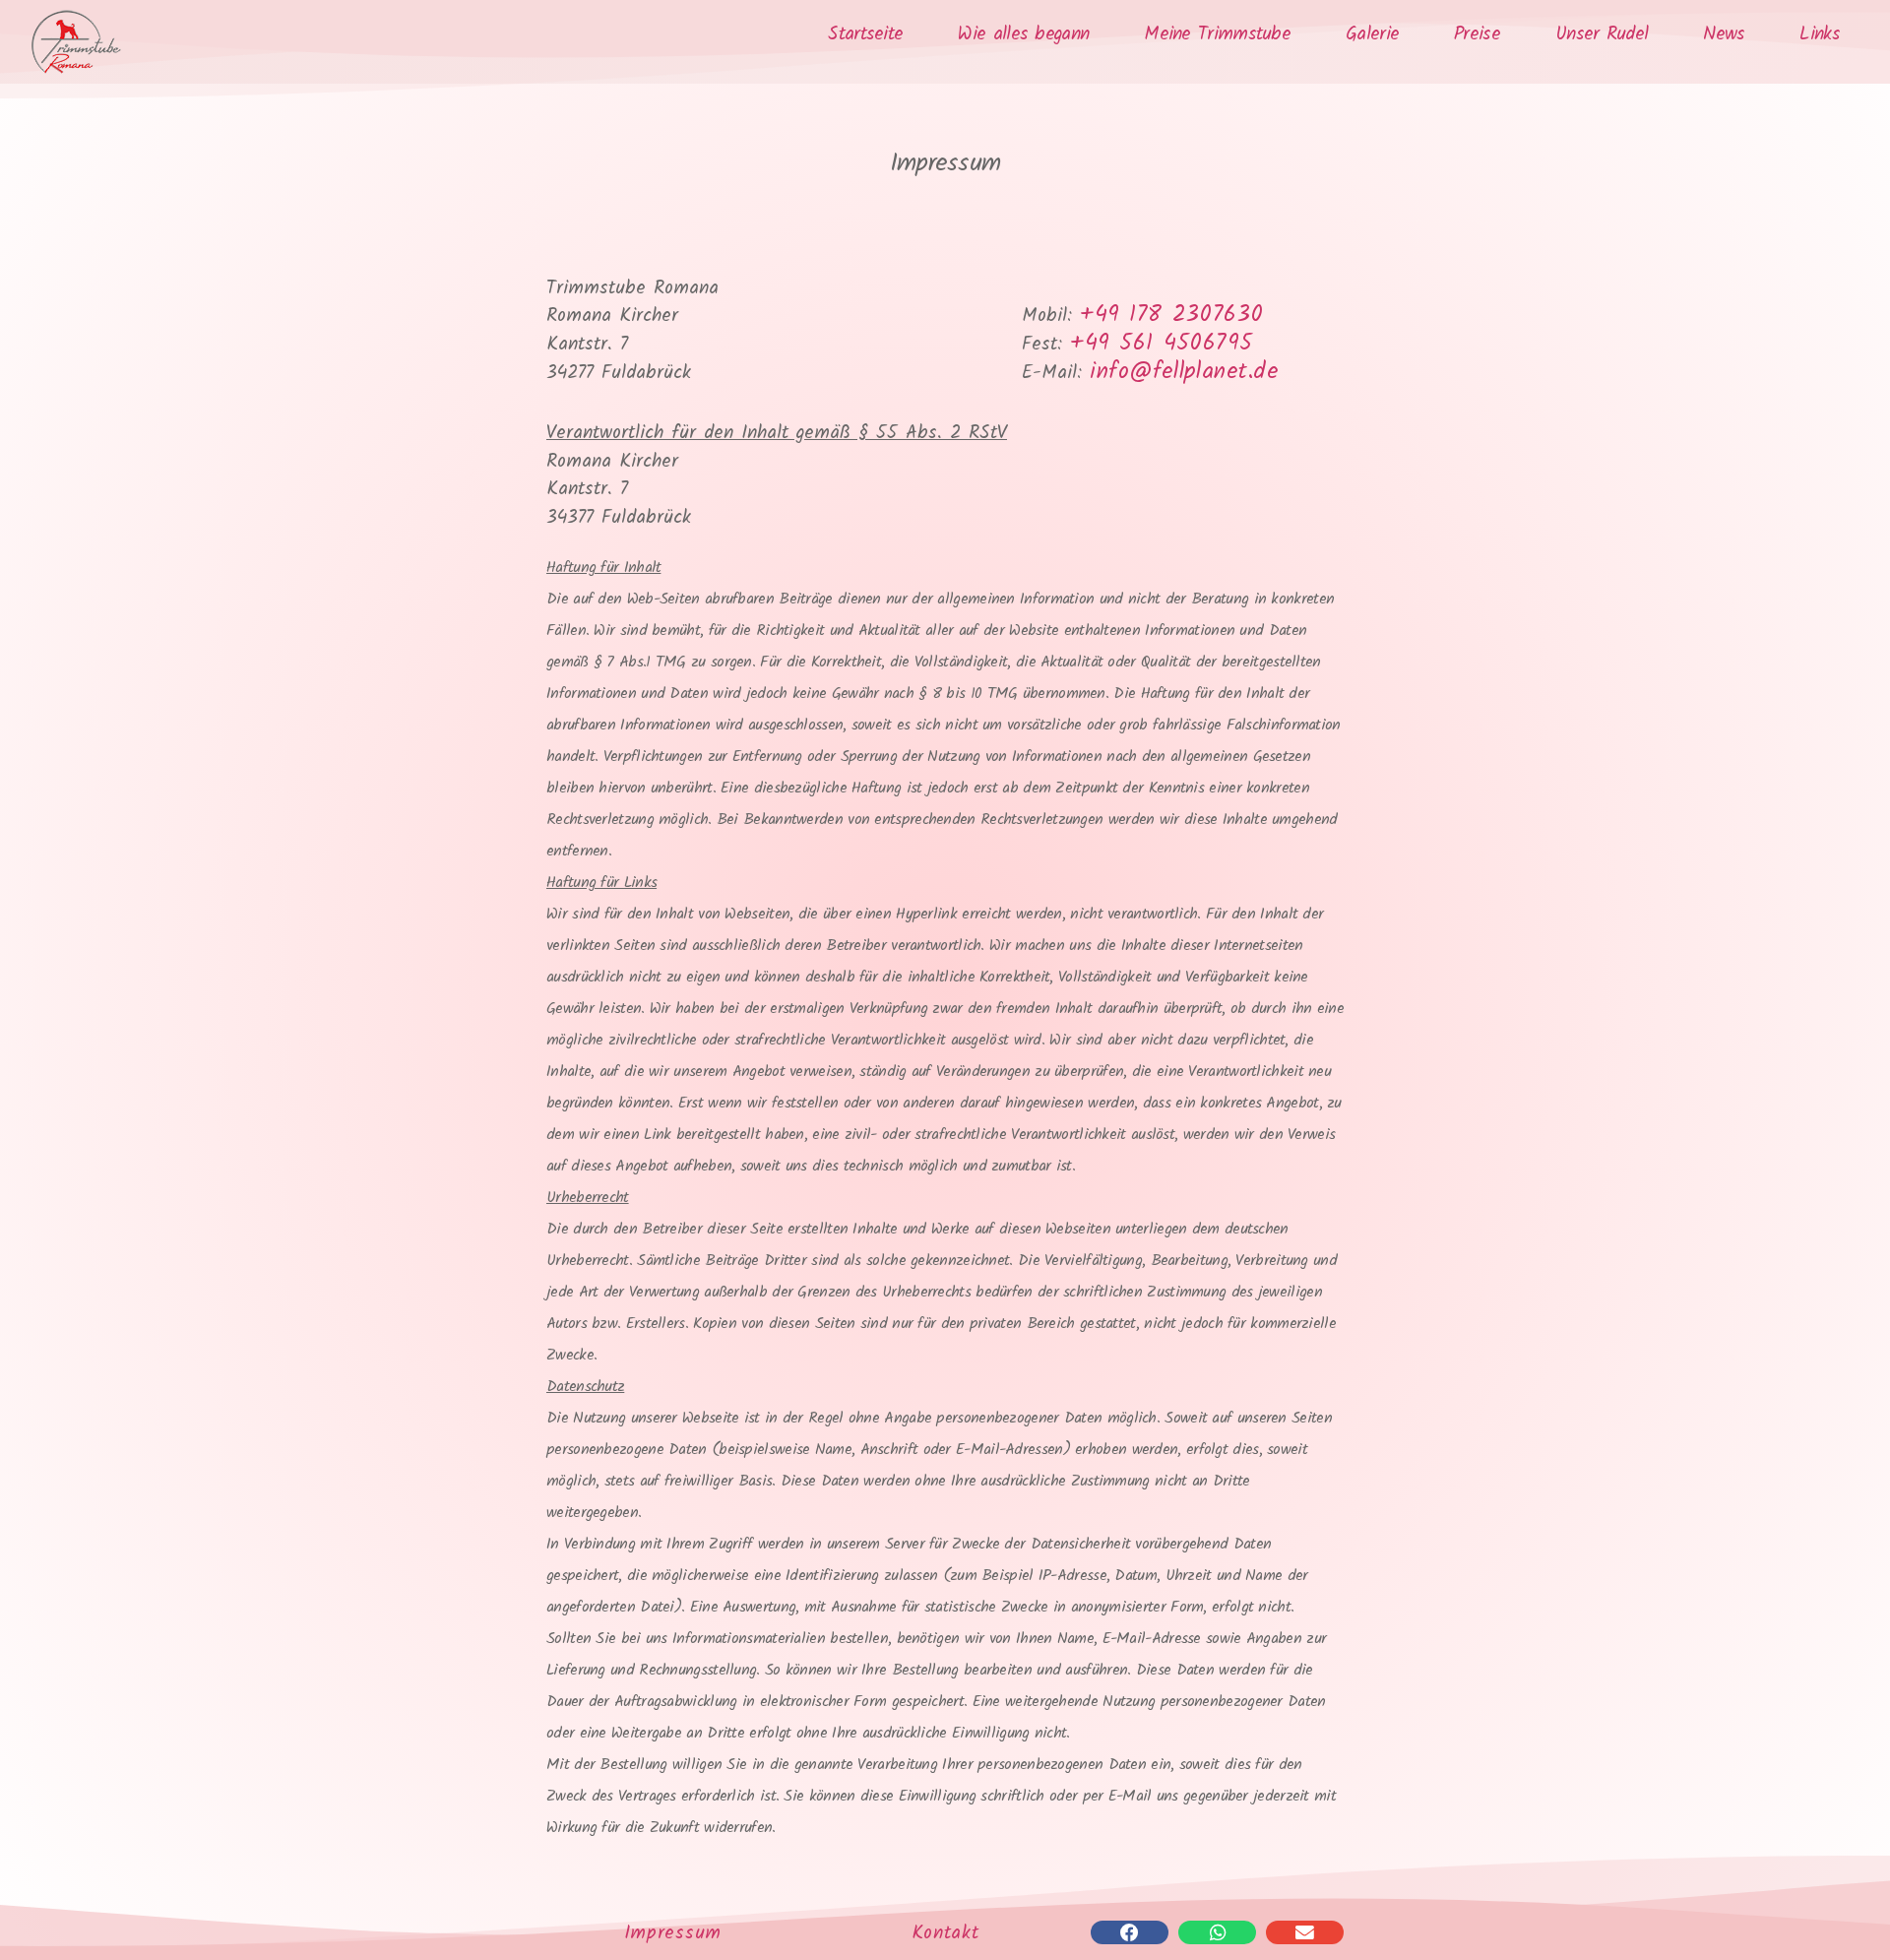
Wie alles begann (1023, 35)
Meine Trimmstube (1217, 35)
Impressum (673, 1933)
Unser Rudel (1602, 35)
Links (1820, 35)
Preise (1477, 35)
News (1724, 35)
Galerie (1372, 35)
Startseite (865, 35)
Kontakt (945, 1933)
